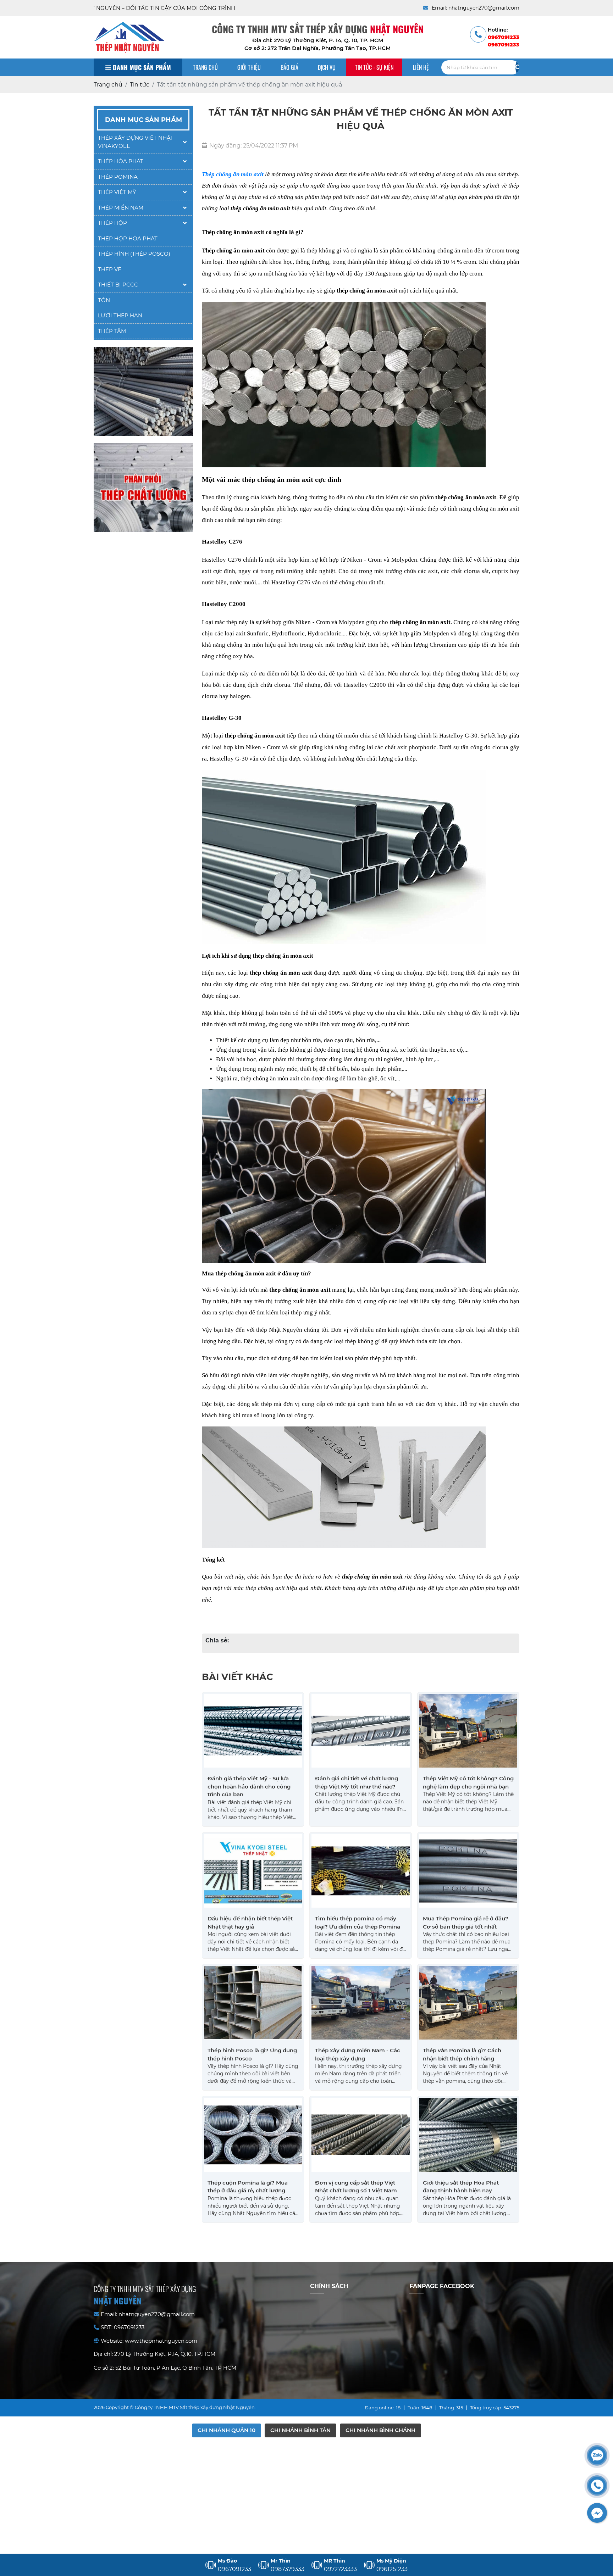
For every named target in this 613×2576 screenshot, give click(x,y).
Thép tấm (112, 331)
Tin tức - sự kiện (374, 67)
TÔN (104, 300)
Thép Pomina (118, 177)
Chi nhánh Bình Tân (300, 2430)
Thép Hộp (112, 223)
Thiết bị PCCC (118, 285)
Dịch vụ (327, 67)
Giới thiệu (249, 67)
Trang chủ (205, 67)
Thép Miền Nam (121, 208)
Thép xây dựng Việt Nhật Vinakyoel (136, 142)
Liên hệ (421, 67)
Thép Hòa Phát (121, 161)
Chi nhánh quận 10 (227, 2430)
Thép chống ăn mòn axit (233, 174)
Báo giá (289, 67)
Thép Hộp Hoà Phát (128, 238)
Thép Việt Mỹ (117, 192)
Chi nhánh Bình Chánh (380, 2430)
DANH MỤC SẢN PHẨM (141, 67)
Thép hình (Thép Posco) (134, 254)
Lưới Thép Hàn (120, 315)
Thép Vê (110, 269)
